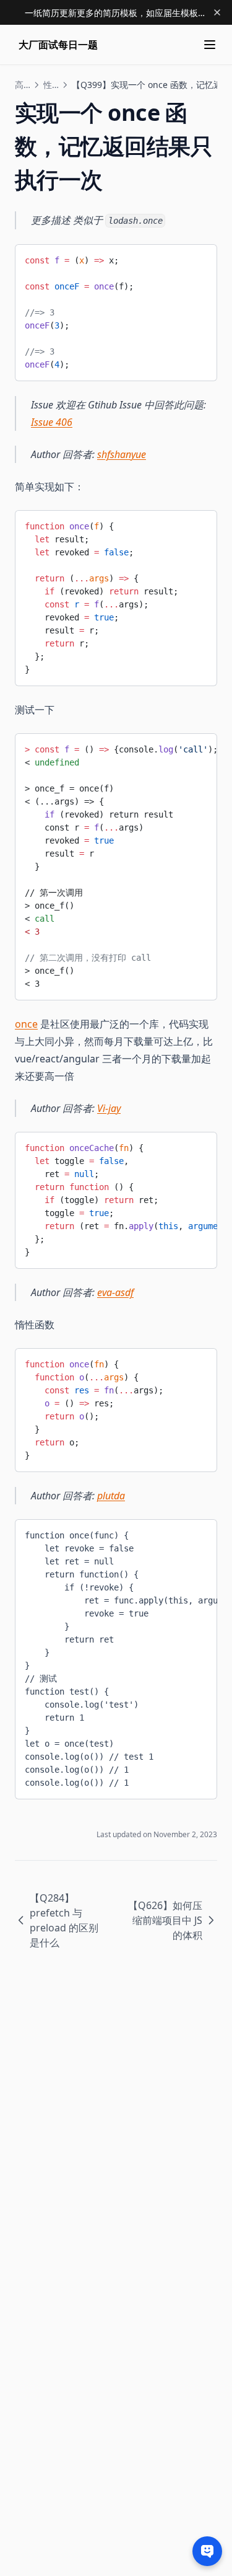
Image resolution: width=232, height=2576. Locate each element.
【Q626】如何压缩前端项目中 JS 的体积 (165, 1920)
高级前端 (22, 85)
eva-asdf (115, 1292)
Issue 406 (52, 422)
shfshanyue (122, 454)
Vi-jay (109, 1108)
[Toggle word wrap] (198, 258)
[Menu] (210, 45)
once (26, 1024)
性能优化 (51, 85)
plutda (111, 1496)
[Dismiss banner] (217, 12)
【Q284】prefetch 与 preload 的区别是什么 (64, 1920)
